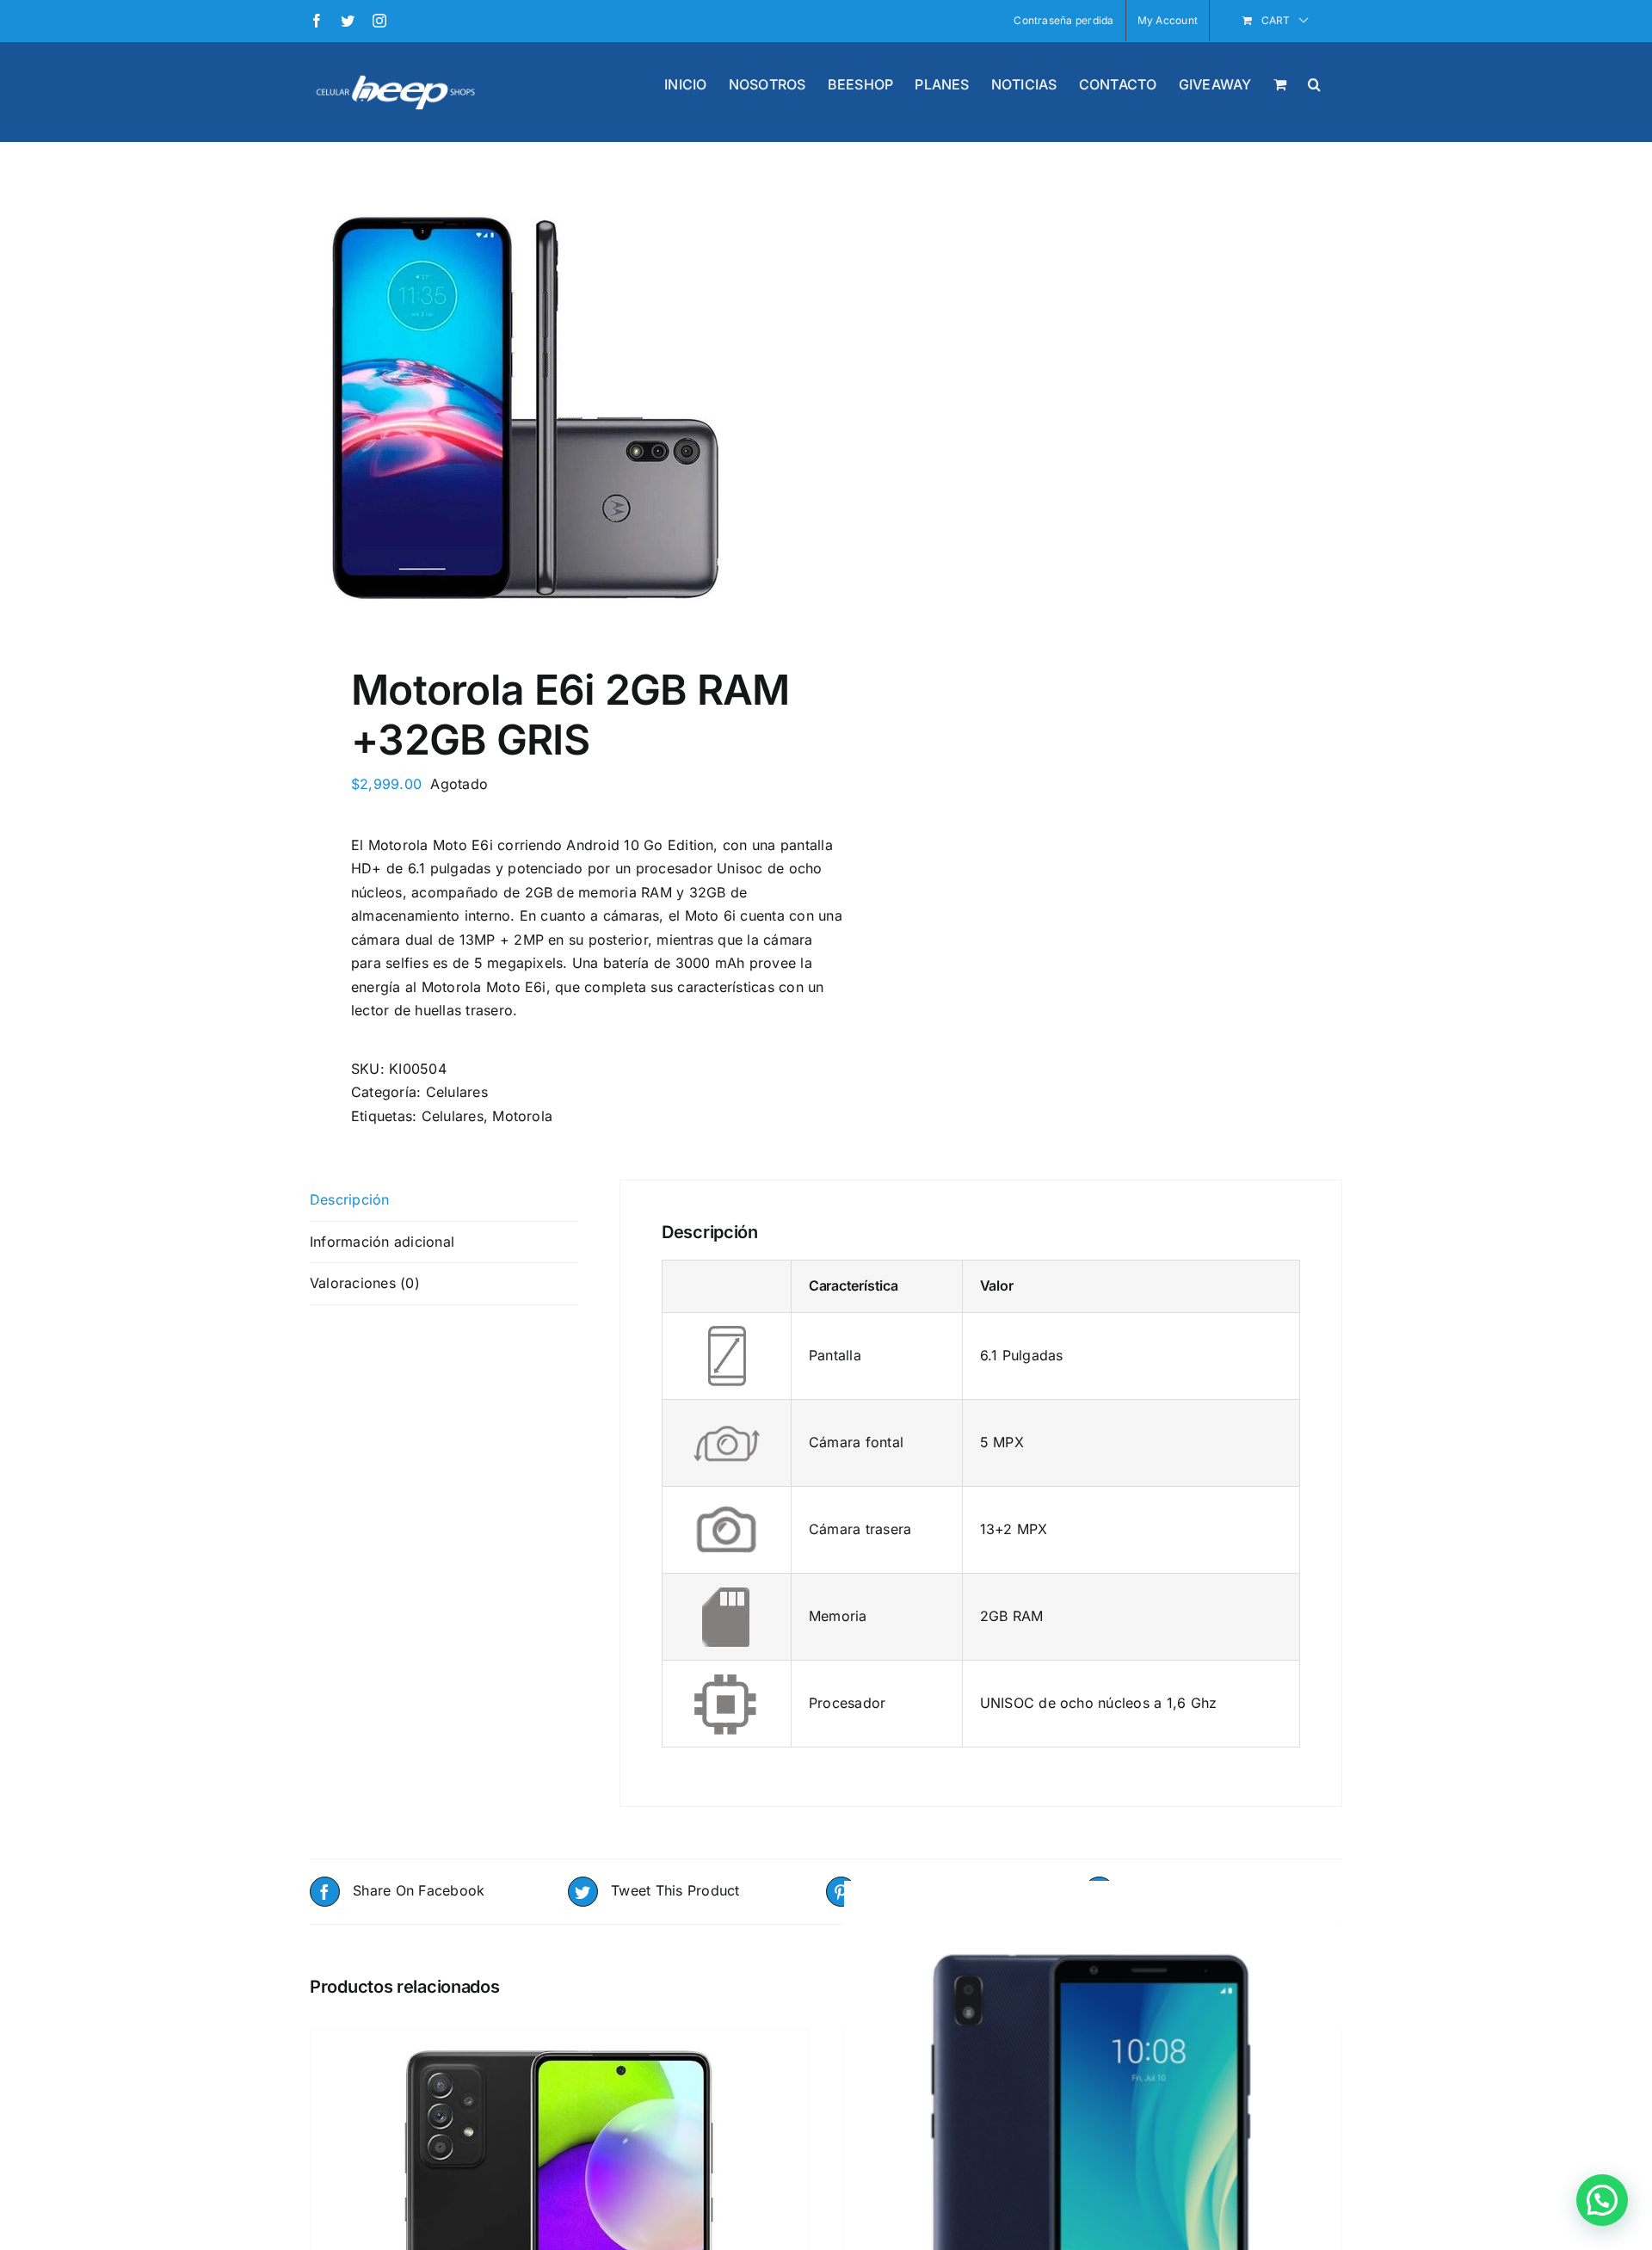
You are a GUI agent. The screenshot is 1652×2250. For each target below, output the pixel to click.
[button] (1314, 83)
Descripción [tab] (350, 1199)
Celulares (457, 1092)
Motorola (522, 1116)
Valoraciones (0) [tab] (365, 1283)
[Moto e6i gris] (558, 408)
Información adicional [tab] (382, 1242)
